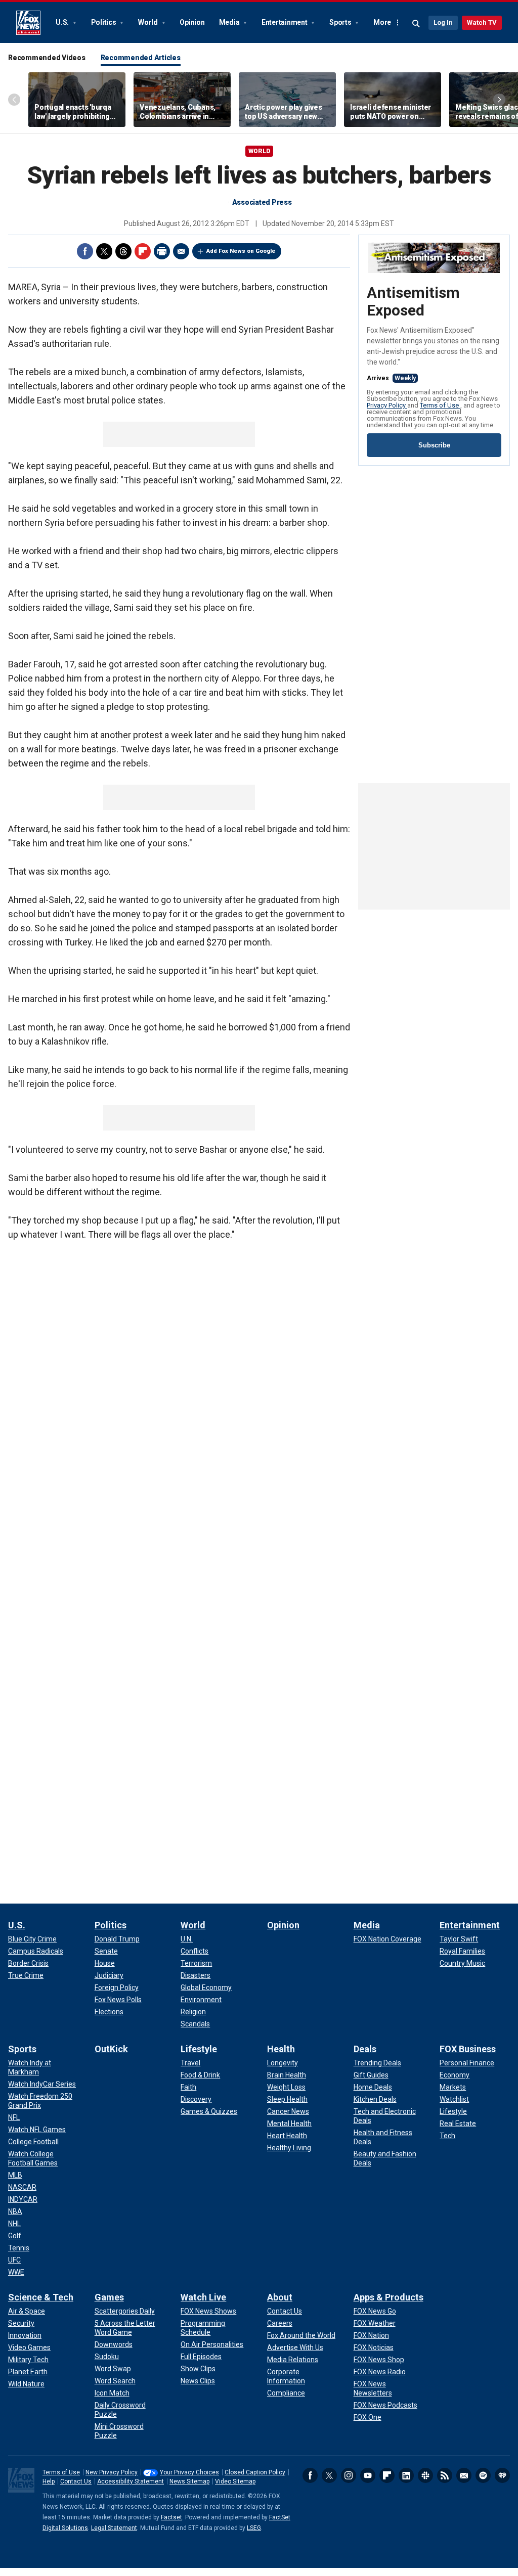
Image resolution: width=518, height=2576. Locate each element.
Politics (104, 22)
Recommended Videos (47, 58)
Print (162, 251)
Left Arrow (14, 100)
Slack (425, 2475)
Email (181, 251)
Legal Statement (114, 2528)
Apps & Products (388, 2297)
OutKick (111, 2049)
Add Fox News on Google (241, 251)
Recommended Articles (141, 58)
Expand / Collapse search (416, 24)
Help (49, 2481)
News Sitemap (189, 2481)
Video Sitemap (235, 2481)
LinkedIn (406, 2475)
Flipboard (143, 251)
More (382, 22)
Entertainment (285, 22)
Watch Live (203, 2297)
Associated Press (262, 202)
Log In (443, 22)
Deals (365, 2049)
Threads (123, 251)
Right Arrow (499, 100)
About (280, 2297)
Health (281, 2049)
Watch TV (482, 22)
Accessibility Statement (131, 2481)
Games (109, 2297)
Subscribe (434, 445)
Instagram (349, 2475)
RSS (445, 2475)
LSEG (254, 2528)
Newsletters (464, 2475)
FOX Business (468, 2049)
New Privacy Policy (112, 2472)
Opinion (192, 22)
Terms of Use (440, 405)
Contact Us (76, 2481)
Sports (341, 22)
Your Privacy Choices (189, 2472)
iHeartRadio (502, 2475)
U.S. (63, 22)
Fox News (28, 23)
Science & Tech (41, 2297)
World (149, 22)
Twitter (104, 251)
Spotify (483, 2475)
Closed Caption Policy (255, 2472)
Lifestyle (199, 2049)
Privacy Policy (387, 405)
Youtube (368, 2475)
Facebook (85, 251)
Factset (171, 2517)
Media (230, 22)
